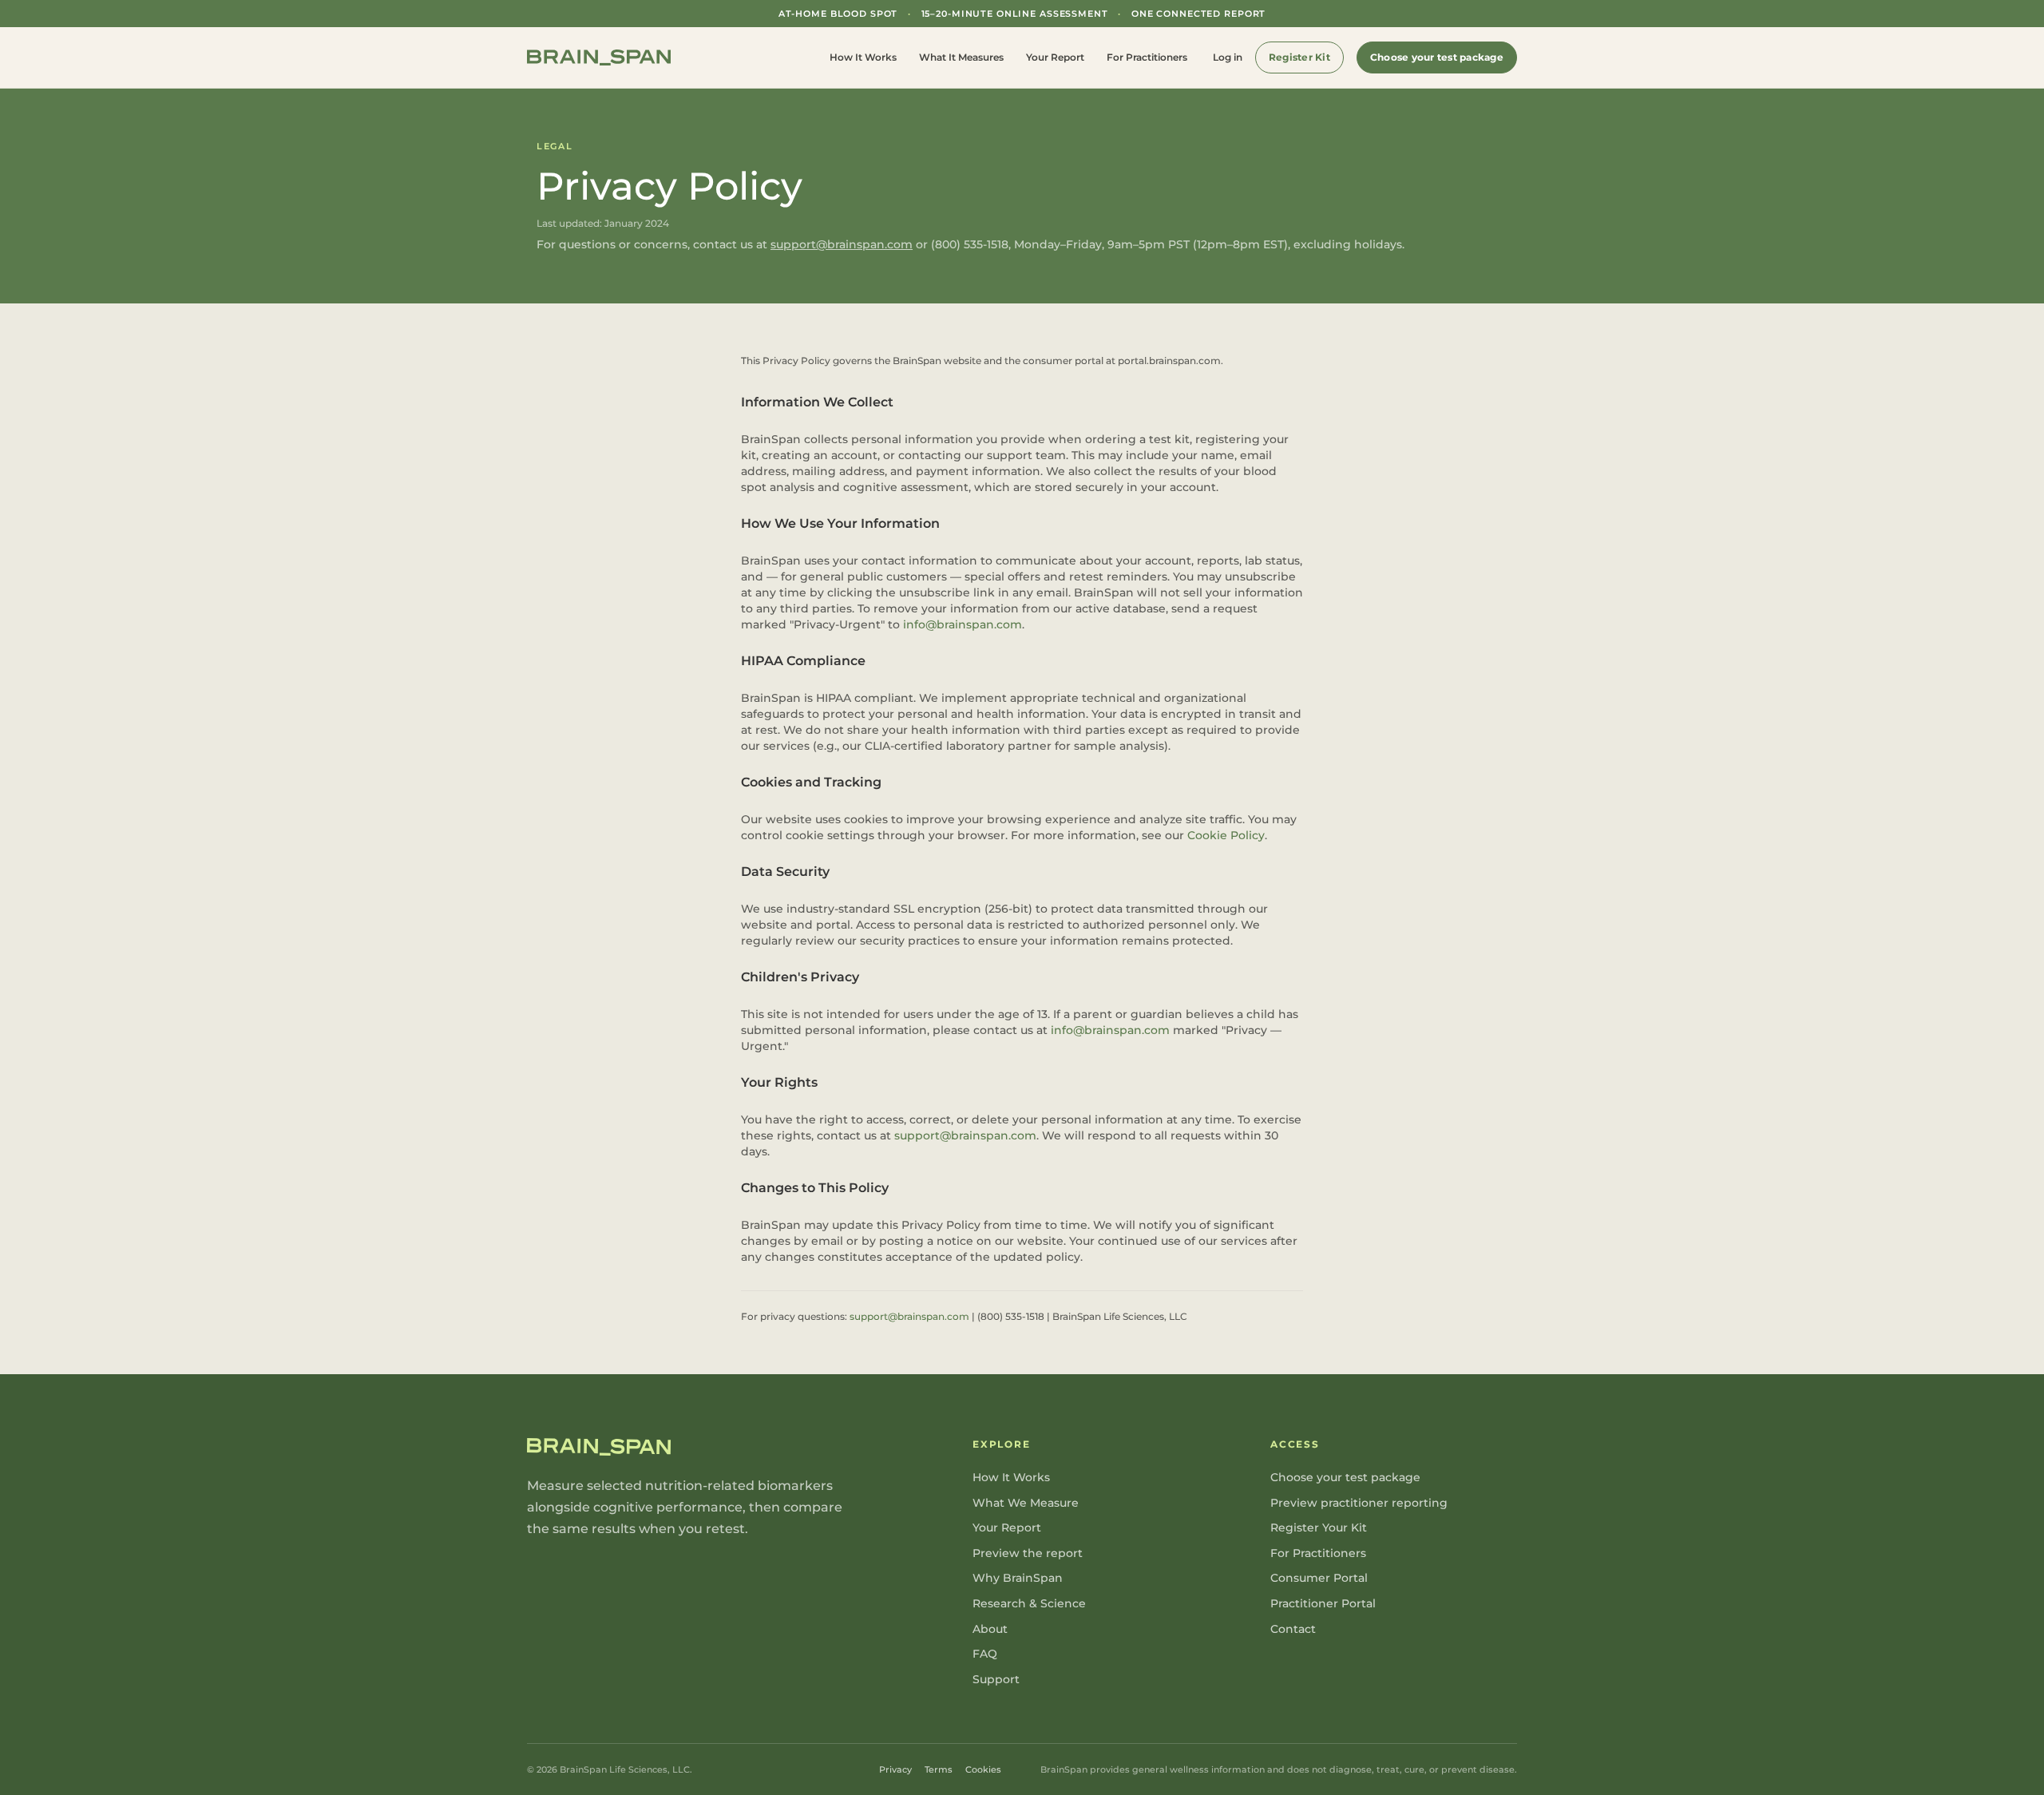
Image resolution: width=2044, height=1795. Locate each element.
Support (996, 1679)
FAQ (985, 1654)
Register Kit (1299, 57)
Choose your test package (1437, 57)
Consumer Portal (1319, 1578)
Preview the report (1028, 1553)
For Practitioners (1147, 57)
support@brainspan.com (842, 244)
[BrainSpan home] (599, 58)
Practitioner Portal (1323, 1603)
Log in (1228, 57)
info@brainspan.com (963, 624)
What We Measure (1026, 1503)
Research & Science (1029, 1603)
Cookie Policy (1226, 835)
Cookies (983, 1769)
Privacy (895, 1769)
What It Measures (961, 57)
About (990, 1629)
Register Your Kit (1319, 1528)
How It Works (863, 57)
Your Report (1055, 57)
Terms (939, 1769)
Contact (1293, 1629)
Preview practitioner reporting (1359, 1503)
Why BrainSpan (1018, 1578)
